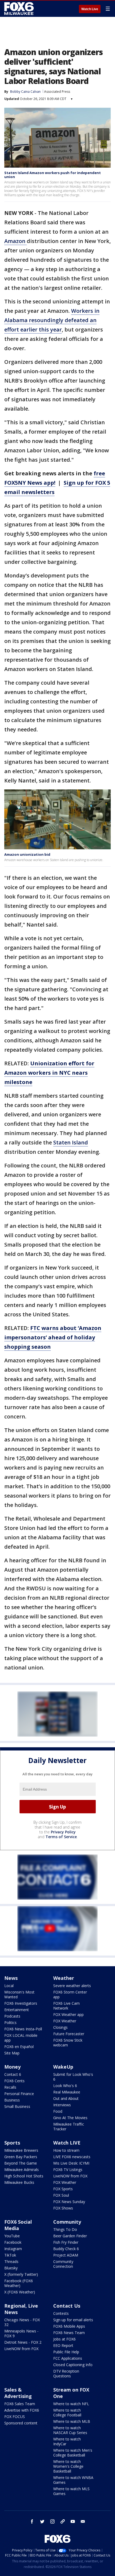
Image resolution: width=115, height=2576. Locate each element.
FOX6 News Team (69, 2333)
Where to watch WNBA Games (73, 2480)
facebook (32, 2521)
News (11, 1978)
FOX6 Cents (14, 2081)
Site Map (12, 2053)
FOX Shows (63, 2208)
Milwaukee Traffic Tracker (69, 2126)
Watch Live (90, 9)
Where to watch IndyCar (67, 2441)
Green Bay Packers (21, 2157)
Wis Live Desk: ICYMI (71, 2163)
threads (63, 2521)
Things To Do (65, 2229)
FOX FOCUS (15, 2417)
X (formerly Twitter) (21, 2274)
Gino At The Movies (70, 2118)
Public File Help (66, 2352)
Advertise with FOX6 (22, 2410)
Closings (60, 2027)
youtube (73, 2521)
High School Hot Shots (24, 2176)
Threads (11, 2261)
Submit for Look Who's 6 (73, 2077)
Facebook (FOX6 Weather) (19, 2283)
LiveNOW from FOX (70, 2176)
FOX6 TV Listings (68, 2170)
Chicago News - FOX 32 (22, 2322)
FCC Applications (68, 2358)
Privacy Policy (63, 1832)
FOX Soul (61, 2195)
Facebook (13, 2242)
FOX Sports (63, 2189)
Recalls (10, 2087)
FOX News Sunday (69, 2202)
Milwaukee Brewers (21, 2150)
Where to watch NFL (71, 2404)
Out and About (66, 2098)
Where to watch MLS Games (71, 2491)
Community (67, 2222)
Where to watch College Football (67, 2413)
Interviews (62, 2105)
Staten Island (71, 1142)
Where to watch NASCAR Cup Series (70, 2430)
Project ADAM (66, 2255)
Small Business (17, 2106)
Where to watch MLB (72, 2421)
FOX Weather (65, 2021)
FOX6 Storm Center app (70, 1994)
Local (9, 1986)
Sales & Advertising (18, 2393)
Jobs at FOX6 (64, 2339)
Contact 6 (13, 2074)
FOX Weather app (68, 2014)
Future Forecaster (69, 2034)
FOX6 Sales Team (20, 2404)
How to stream (66, 2150)
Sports (12, 2143)
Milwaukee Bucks (19, 2182)
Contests (61, 2313)
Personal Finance (19, 2094)
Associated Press (57, 92)
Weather (64, 1978)
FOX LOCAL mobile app (21, 2038)
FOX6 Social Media (18, 2225)
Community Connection (63, 2264)
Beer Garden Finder (70, 2236)
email (83, 2521)
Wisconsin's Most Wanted (19, 1994)
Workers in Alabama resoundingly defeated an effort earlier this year (52, 320)
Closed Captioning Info (73, 2365)
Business (12, 2100)
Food (58, 2111)
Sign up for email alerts (73, 2320)
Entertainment (17, 2010)
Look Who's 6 (65, 2086)
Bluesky (11, 2268)
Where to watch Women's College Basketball (68, 2466)
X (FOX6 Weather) (20, 2292)
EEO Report (63, 2345)
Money (12, 2067)
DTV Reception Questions (66, 2373)
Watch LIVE (67, 2143)
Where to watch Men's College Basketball (73, 2453)
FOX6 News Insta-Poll (23, 2029)
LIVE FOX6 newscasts (72, 2157)
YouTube (12, 2236)
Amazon (16, 241)
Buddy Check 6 (66, 2249)
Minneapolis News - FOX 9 (21, 2333)
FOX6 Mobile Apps (69, 2326)
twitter (42, 2521)
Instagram (13, 2249)
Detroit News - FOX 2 (23, 2342)
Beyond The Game (21, 2163)
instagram (52, 2521)
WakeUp (63, 2067)
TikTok (10, 2255)
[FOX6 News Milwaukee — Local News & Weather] (20, 9)
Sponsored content (21, 2423)
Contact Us (67, 2306)
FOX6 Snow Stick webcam (68, 2043)
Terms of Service (61, 1837)
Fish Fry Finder (66, 2242)
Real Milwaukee (67, 2092)
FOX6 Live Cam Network (66, 2006)
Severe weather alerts (72, 1986)
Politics (10, 2022)
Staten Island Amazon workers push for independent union (53, 175)
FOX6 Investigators (21, 2003)
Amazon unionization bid (27, 854)
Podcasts (12, 2016)
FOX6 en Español (19, 2047)
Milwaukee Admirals (22, 2170)
